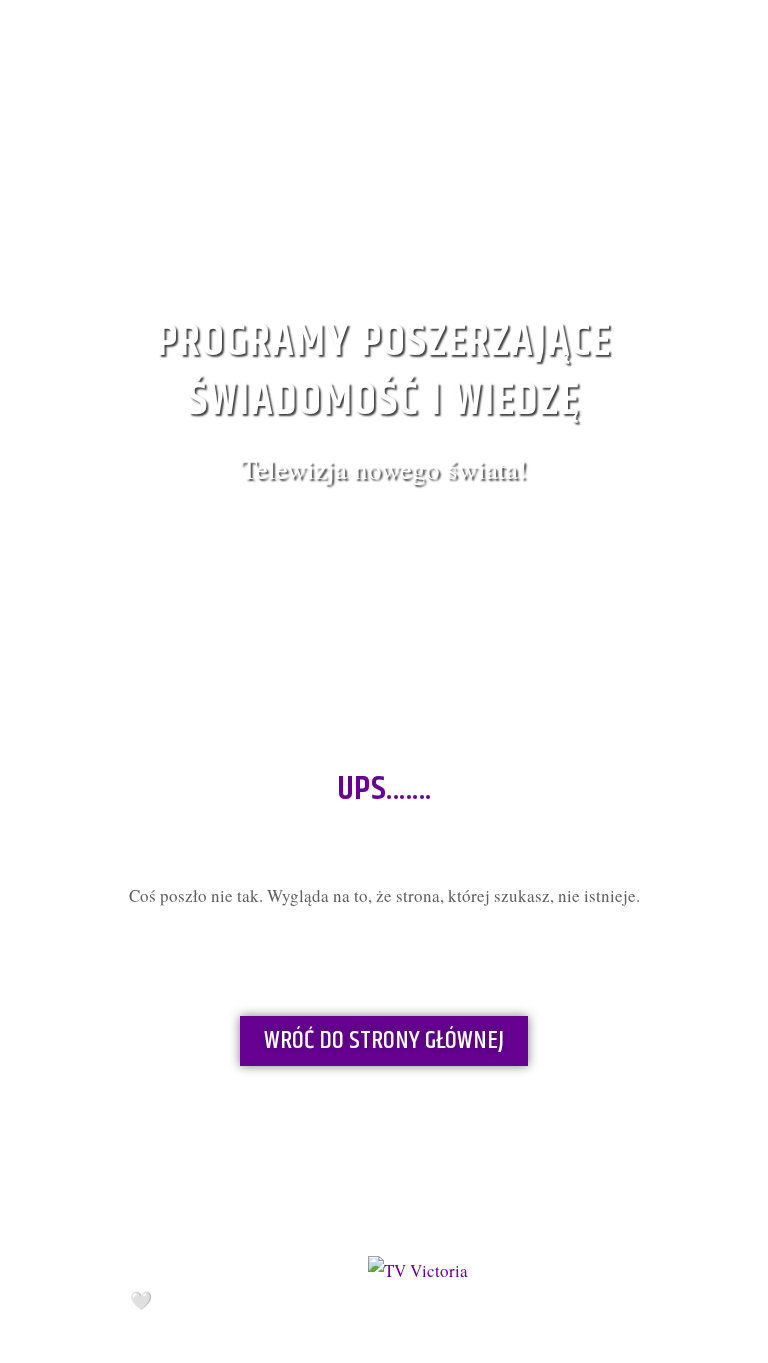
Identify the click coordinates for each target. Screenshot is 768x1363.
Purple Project (253, 1302)
